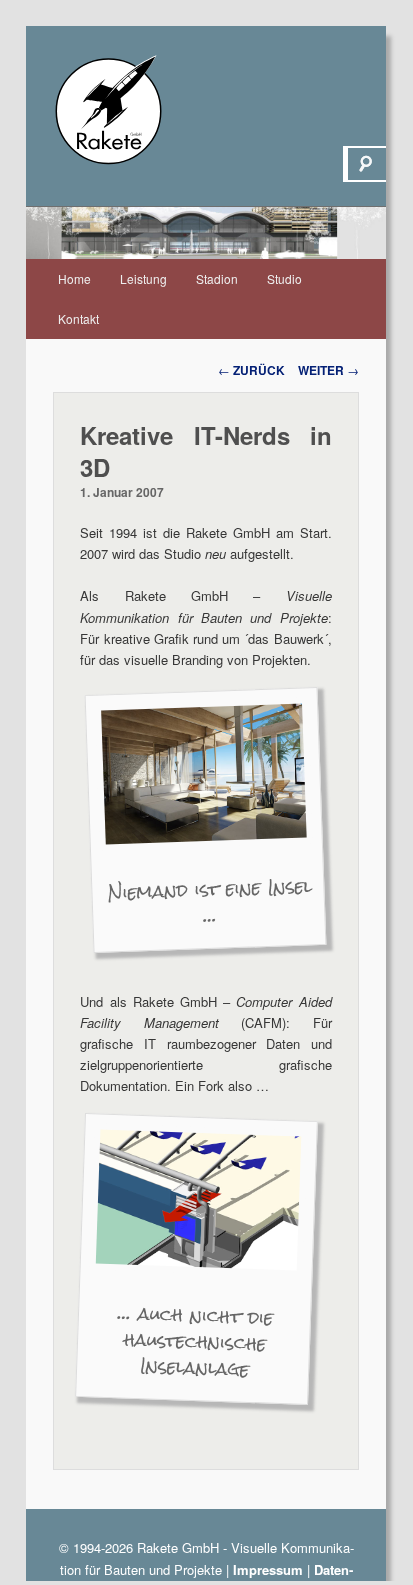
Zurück (251, 370)
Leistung (143, 278)
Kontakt (78, 318)
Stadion (217, 278)
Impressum (268, 1569)
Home (74, 278)
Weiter (328, 370)
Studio (284, 278)
